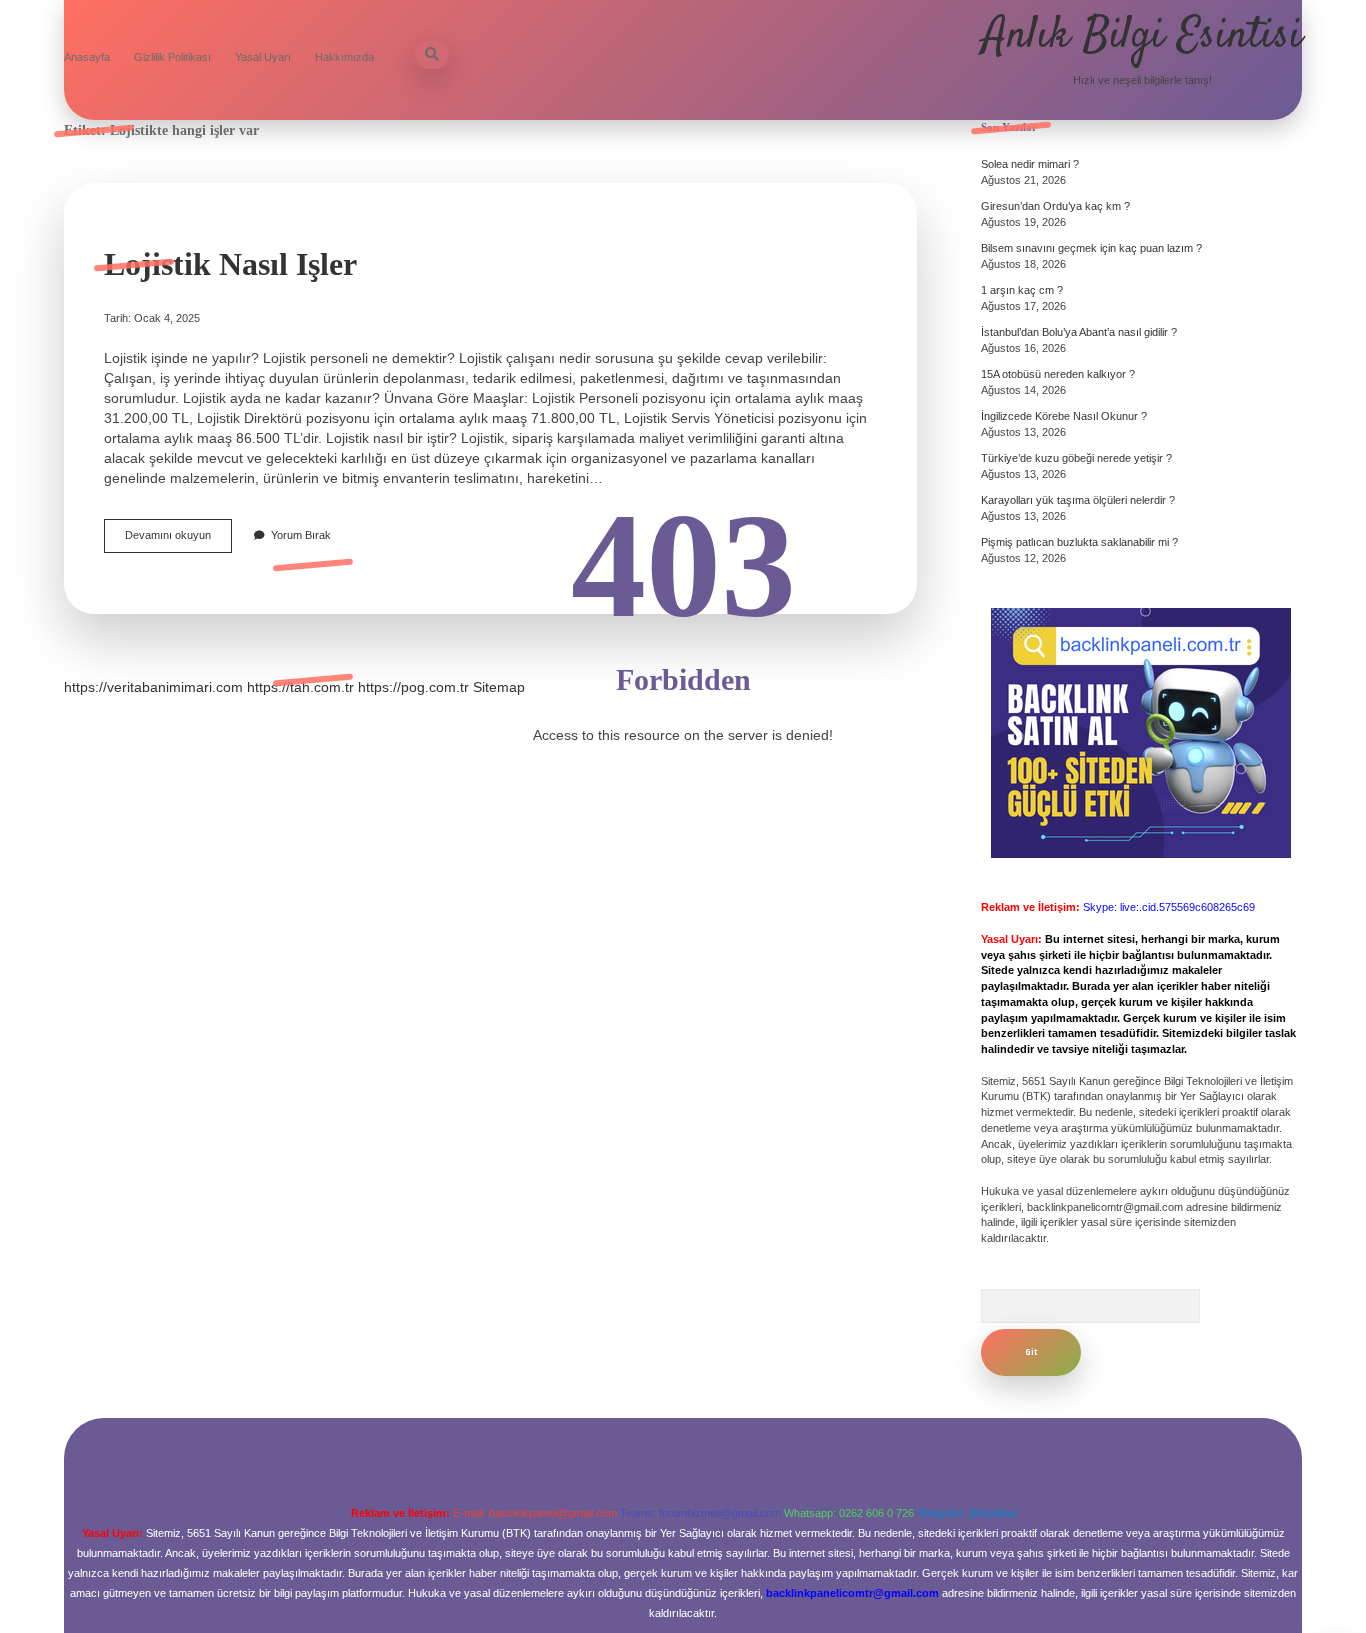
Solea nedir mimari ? (1030, 164)
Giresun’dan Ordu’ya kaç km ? (1055, 206)
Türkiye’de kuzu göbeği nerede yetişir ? (1076, 458)
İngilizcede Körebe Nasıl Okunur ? (1064, 416)
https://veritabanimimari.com (153, 687)
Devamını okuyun (178, 540)
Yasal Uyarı (263, 57)
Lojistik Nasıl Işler (230, 264)
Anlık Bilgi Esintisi (1142, 36)
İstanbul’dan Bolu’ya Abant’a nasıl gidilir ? (1079, 332)
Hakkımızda (344, 57)
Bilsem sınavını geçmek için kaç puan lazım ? (1091, 248)
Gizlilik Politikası (172, 57)
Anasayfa (87, 57)
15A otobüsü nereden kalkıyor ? (1058, 374)
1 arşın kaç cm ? (1022, 290)
